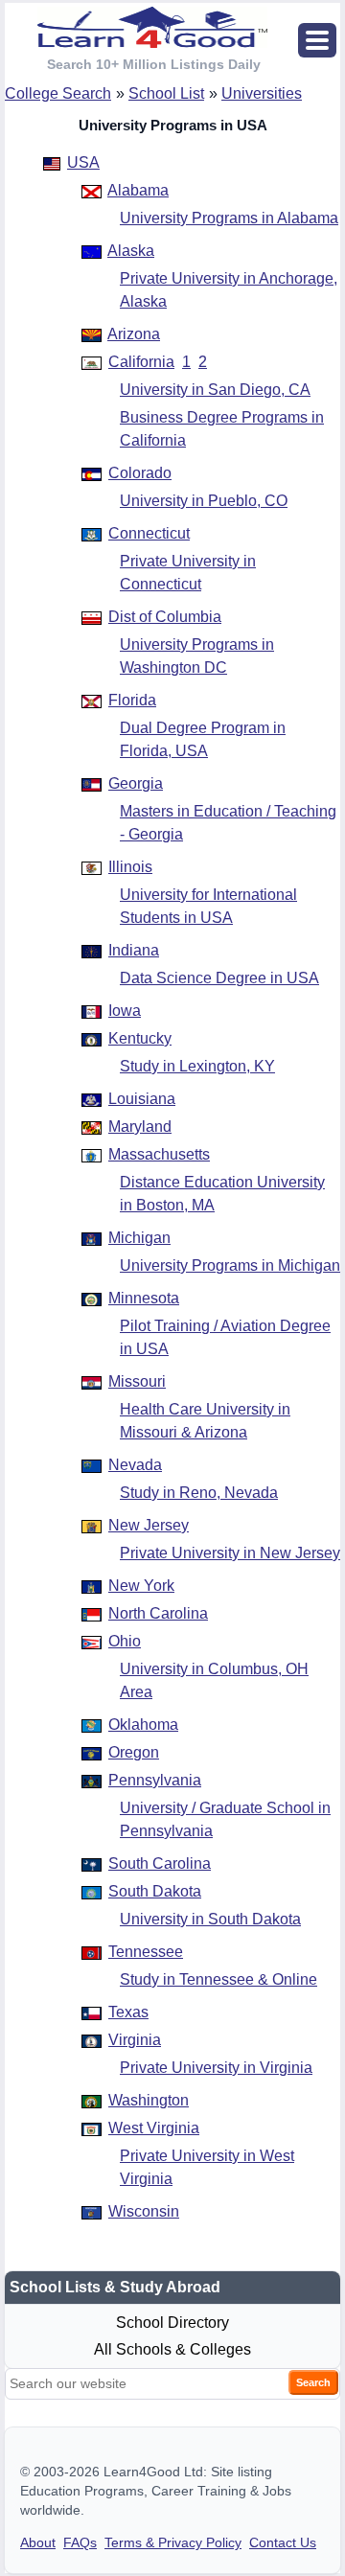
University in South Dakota (210, 1919)
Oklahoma (143, 1725)
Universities (262, 93)
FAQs (80, 2542)
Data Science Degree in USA (219, 978)
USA (83, 162)
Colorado (140, 473)
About (38, 2542)
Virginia (135, 2040)
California (141, 362)
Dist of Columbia (165, 617)
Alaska (131, 251)
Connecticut (149, 533)
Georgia (136, 783)
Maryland (140, 1127)
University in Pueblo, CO (204, 501)
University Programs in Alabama (229, 218)
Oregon (134, 1752)
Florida (132, 700)
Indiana (134, 950)
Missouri (137, 1381)
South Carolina (160, 1863)
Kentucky (140, 1038)
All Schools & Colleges (172, 2349)
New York (141, 1586)
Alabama (138, 190)
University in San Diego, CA (215, 390)
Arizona (134, 334)
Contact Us (283, 2542)
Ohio (125, 1641)
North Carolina (158, 1613)
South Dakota (155, 1891)
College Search (58, 93)
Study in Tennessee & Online (218, 1979)
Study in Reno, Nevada (199, 1493)
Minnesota (144, 1298)
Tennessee (146, 1952)
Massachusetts (159, 1154)
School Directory (172, 2323)
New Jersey (149, 1525)
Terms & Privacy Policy (173, 2542)
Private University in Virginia (216, 2068)
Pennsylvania (155, 1780)
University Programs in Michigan (230, 1265)
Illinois (130, 867)
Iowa (125, 1011)
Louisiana (142, 1099)
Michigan (139, 1238)
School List (166, 93)
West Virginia (154, 2128)
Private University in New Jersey (230, 1553)
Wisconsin (144, 2211)
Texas (128, 2012)
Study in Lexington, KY (197, 1066)
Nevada (135, 1465)
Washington (149, 2100)
